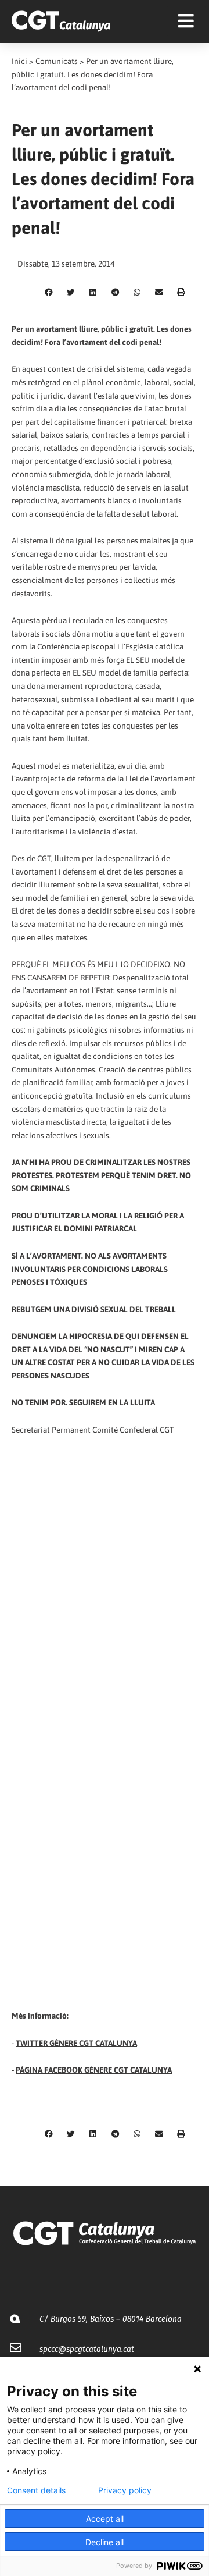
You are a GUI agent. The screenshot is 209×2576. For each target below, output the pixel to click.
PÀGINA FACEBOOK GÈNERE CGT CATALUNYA (94, 2070)
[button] (49, 292)
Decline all (105, 2542)
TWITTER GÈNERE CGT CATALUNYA (76, 2043)
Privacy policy (125, 2490)
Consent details (36, 2490)
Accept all (105, 2519)
